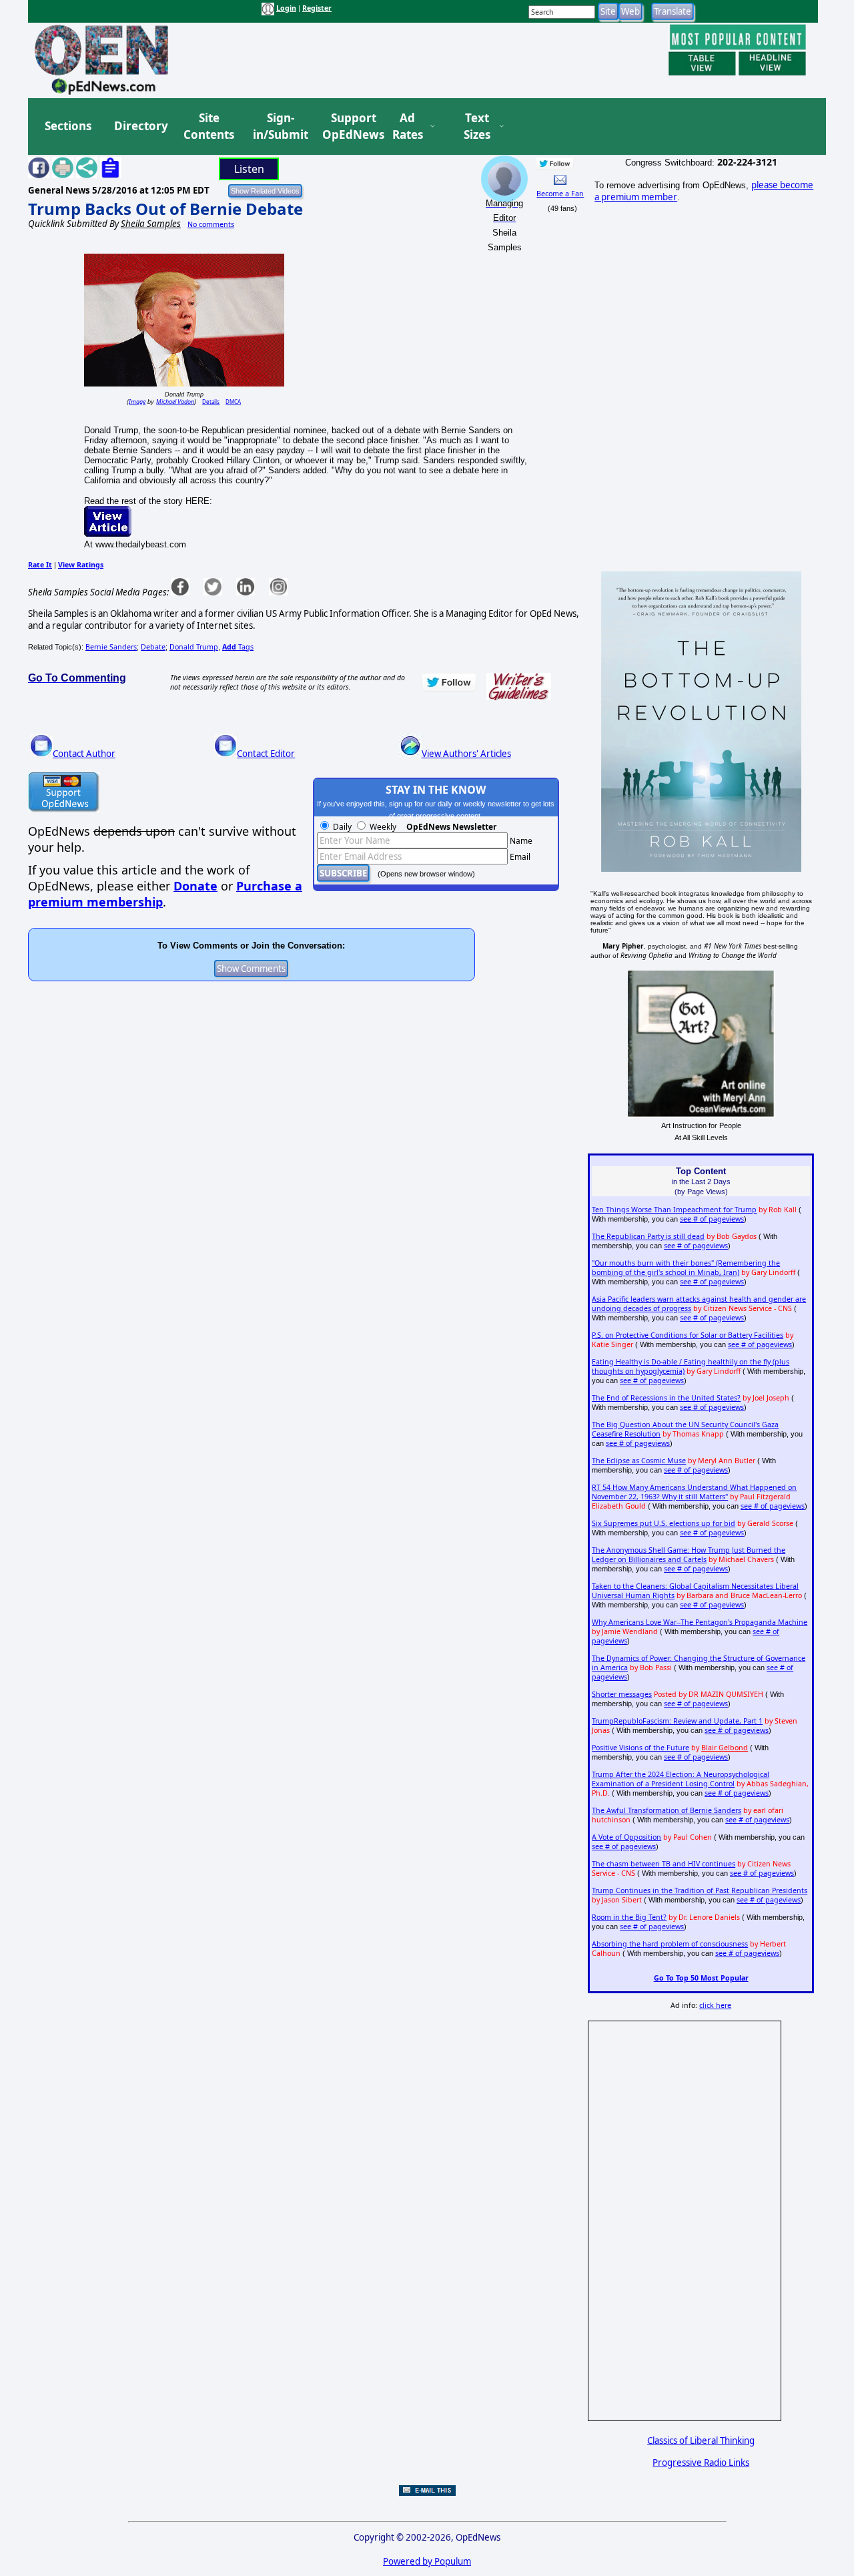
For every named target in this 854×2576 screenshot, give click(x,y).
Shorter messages (622, 1694)
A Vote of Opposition (626, 1837)
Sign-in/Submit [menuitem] (279, 126)
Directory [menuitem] (140, 126)
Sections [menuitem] (68, 126)
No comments (211, 224)
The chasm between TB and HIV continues (664, 1864)
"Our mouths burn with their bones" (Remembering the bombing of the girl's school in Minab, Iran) (686, 1268)
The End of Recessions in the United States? (666, 1398)
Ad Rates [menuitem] (408, 126)
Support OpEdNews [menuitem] (348, 126)
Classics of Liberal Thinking (701, 2440)
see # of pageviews (712, 1219)
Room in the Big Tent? (629, 1917)
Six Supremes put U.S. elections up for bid (664, 1523)
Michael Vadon (175, 402)
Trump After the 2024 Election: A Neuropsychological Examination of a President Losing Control (681, 1779)
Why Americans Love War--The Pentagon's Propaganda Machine (700, 1622)
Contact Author (84, 754)
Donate (195, 886)
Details (211, 402)
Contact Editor (266, 754)
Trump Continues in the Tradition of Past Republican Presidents (700, 1890)
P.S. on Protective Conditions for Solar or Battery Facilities (688, 1335)
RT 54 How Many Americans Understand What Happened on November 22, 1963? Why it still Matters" (694, 1492)
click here (715, 2005)
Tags (238, 647)
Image (137, 402)
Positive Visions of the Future (640, 1748)
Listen (249, 169)
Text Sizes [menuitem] (477, 126)
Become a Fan (560, 194)
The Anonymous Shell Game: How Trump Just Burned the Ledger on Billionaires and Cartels (689, 1555)
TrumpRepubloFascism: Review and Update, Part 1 (677, 1721)
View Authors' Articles (466, 754)
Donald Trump (194, 647)
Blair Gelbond (725, 1748)
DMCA (233, 402)
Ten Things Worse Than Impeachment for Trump (674, 1210)
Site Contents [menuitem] (209, 126)
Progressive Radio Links (701, 2463)
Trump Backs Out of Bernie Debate (165, 209)
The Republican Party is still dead (648, 1236)
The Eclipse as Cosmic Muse (639, 1461)
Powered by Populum (427, 2561)
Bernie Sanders (111, 647)
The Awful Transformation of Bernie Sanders (667, 1810)
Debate (153, 647)
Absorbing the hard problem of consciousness (670, 1944)
